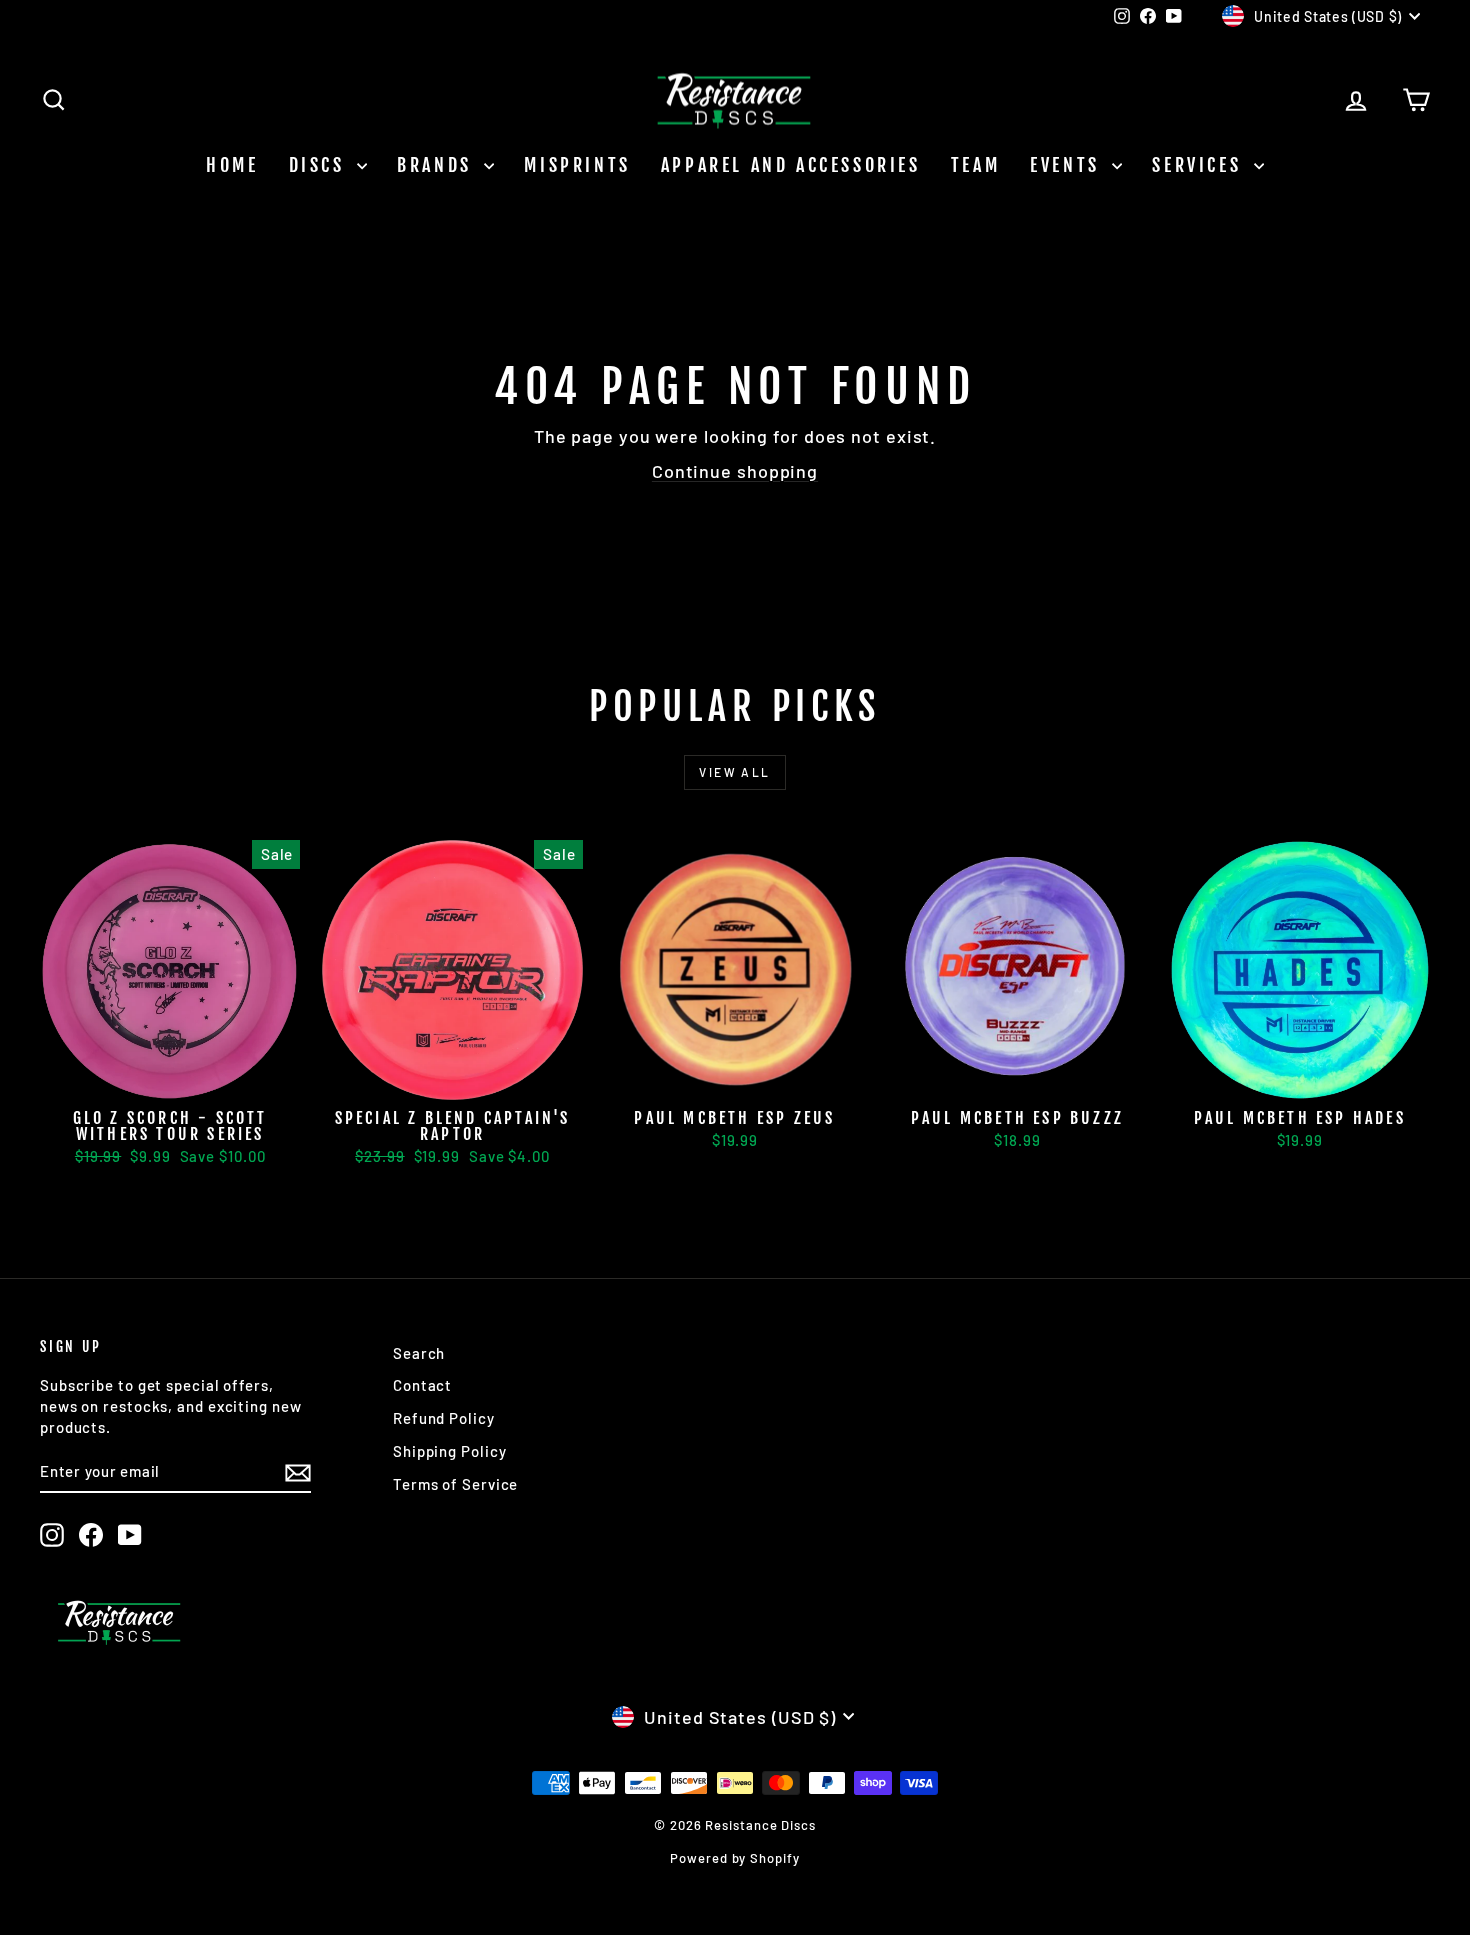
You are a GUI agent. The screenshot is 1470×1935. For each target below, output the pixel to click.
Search (419, 1353)
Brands (438, 165)
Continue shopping (735, 471)
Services (1200, 165)
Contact (422, 1385)
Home (232, 165)
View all (734, 772)
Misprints (577, 165)
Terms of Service (455, 1484)
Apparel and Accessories (791, 165)
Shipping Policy (450, 1451)
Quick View (170, 1078)
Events (1068, 165)
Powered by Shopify (734, 1858)
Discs (321, 165)
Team (975, 165)
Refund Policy (444, 1418)
